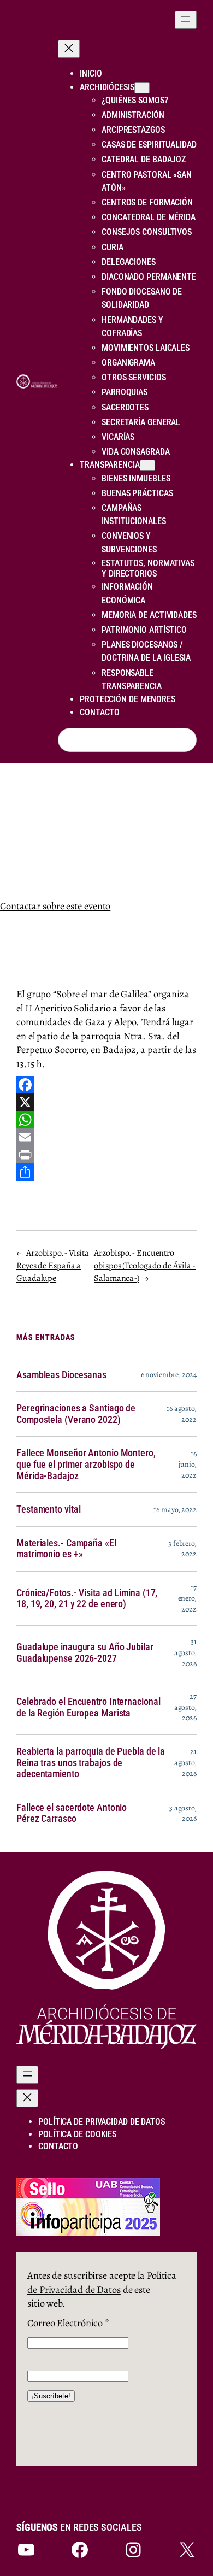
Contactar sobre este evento (55, 906)
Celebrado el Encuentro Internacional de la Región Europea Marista (88, 1707)
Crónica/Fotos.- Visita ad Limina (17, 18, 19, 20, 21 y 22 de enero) (87, 1599)
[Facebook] (106, 1085)
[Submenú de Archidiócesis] (142, 88)
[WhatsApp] (106, 1120)
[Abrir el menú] (186, 20)
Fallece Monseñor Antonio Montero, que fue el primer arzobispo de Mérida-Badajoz (86, 1464)
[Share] (106, 1172)
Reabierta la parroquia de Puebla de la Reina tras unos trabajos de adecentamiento (91, 1763)
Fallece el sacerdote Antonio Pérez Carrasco (72, 1813)
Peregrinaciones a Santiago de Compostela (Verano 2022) (76, 1414)
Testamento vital (48, 1509)
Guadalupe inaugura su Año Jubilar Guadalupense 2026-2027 (85, 1653)
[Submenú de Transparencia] (147, 465)
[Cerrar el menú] (69, 49)
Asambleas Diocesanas (61, 1375)
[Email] (106, 1137)
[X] (106, 1102)
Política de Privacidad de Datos (102, 2282)
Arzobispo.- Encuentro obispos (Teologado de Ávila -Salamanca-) (145, 1265)
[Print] (106, 1155)
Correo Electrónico (68, 2323)
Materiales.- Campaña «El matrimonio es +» (66, 1549)
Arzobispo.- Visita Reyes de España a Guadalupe (53, 1265)
